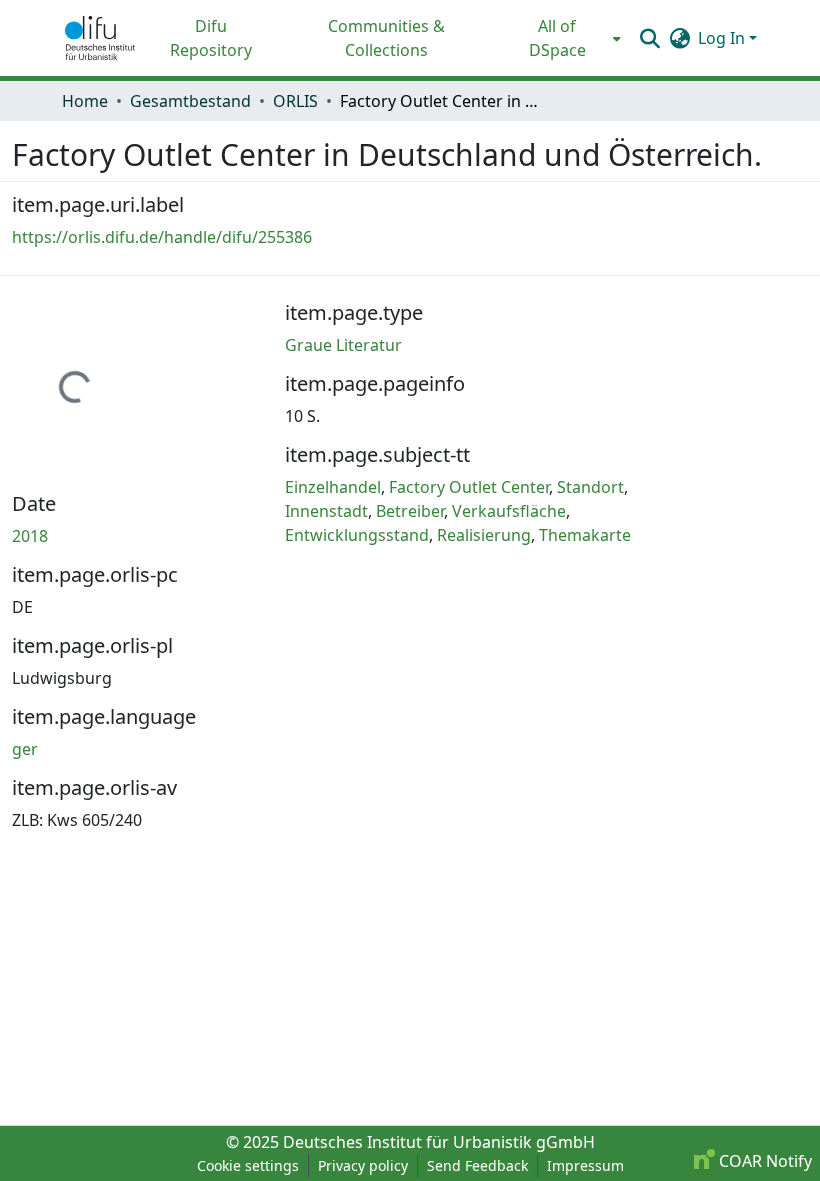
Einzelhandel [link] (333, 487)
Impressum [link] (585, 1165)
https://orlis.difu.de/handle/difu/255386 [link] (162, 237)
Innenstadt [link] (326, 511)
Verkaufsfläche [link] (509, 511)
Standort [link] (590, 487)
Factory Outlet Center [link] (469, 487)
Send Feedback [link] (477, 1165)
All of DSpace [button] (557, 38)
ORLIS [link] (295, 101)
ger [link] (25, 749)
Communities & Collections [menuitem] (386, 38)
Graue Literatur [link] (343, 345)
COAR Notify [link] (763, 1161)
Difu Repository (211, 38)
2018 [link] (30, 536)
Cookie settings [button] (248, 1165)
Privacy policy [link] (363, 1165)
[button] (100, 38)
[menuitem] (563, 38)
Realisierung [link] (484, 535)
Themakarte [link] (585, 535)
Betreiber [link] (410, 511)
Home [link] (85, 101)
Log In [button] (723, 38)
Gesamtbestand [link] (190, 101)
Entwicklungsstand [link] (357, 535)
